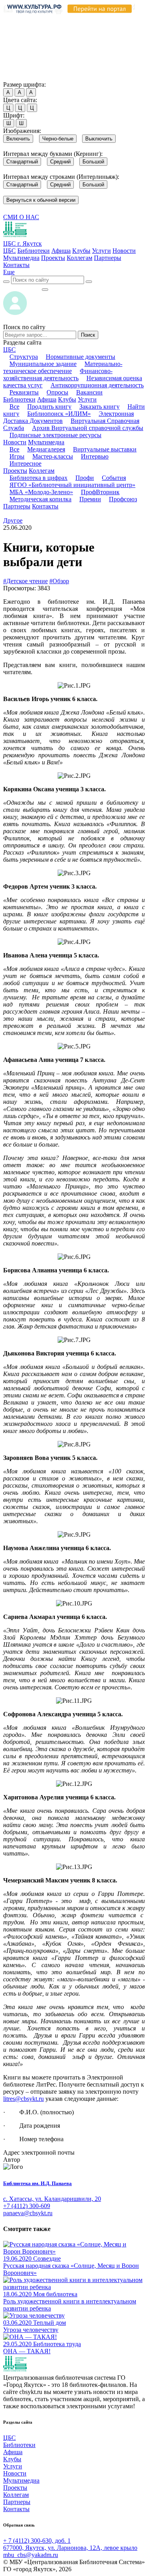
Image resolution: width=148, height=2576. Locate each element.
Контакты (16, 265)
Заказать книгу (99, 407)
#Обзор (59, 581)
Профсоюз (123, 499)
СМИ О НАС (21, 217)
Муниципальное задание (43, 364)
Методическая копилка (40, 499)
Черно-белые (58, 139)
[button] (9, 272)
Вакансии (89, 392)
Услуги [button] (87, 399)
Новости (124, 251)
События (114, 478)
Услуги (101, 251)
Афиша (61, 251)
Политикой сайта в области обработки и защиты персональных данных (63, 41)
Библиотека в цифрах (38, 478)
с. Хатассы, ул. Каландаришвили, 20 (52, 2199)
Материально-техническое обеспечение (63, 367)
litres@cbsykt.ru (23, 2099)
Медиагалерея (46, 449)
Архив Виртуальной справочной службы (88, 428)
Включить (18, 139)
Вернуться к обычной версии (41, 200)
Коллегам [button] (42, 471)
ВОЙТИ (22, 287)
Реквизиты (24, 392)
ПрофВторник (100, 492)
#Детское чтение (25, 581)
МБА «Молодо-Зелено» (41, 492)
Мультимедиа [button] (46, 442)
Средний (60, 162)
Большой (93, 162)
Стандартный (22, 162)
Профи (85, 478)
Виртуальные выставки (105, 449)
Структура (24, 357)
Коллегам (80, 258)
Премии (90, 499)
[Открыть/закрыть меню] (45, 290)
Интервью (95, 456)
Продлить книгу (49, 407)
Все (14, 407)
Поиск (88, 335)
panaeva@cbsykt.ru (28, 2213)
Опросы (57, 392)
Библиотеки (34, 251)
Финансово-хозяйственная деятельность (58, 374)
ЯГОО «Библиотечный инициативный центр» (72, 485)
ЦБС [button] (9, 350)
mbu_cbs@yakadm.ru (31, 2555)
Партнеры (108, 258)
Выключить (99, 139)
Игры (17, 456)
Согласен (18, 77)
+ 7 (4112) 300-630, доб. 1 (37, 2541)
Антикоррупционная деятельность (97, 385)
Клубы (81, 251)
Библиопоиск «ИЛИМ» (59, 414)
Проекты (53, 258)
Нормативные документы (81, 357)
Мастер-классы (53, 456)
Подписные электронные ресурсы (55, 435)
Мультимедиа (21, 258)
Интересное (25, 463)
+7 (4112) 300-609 (27, 2206)
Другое (13, 520)
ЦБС (9, 251)
